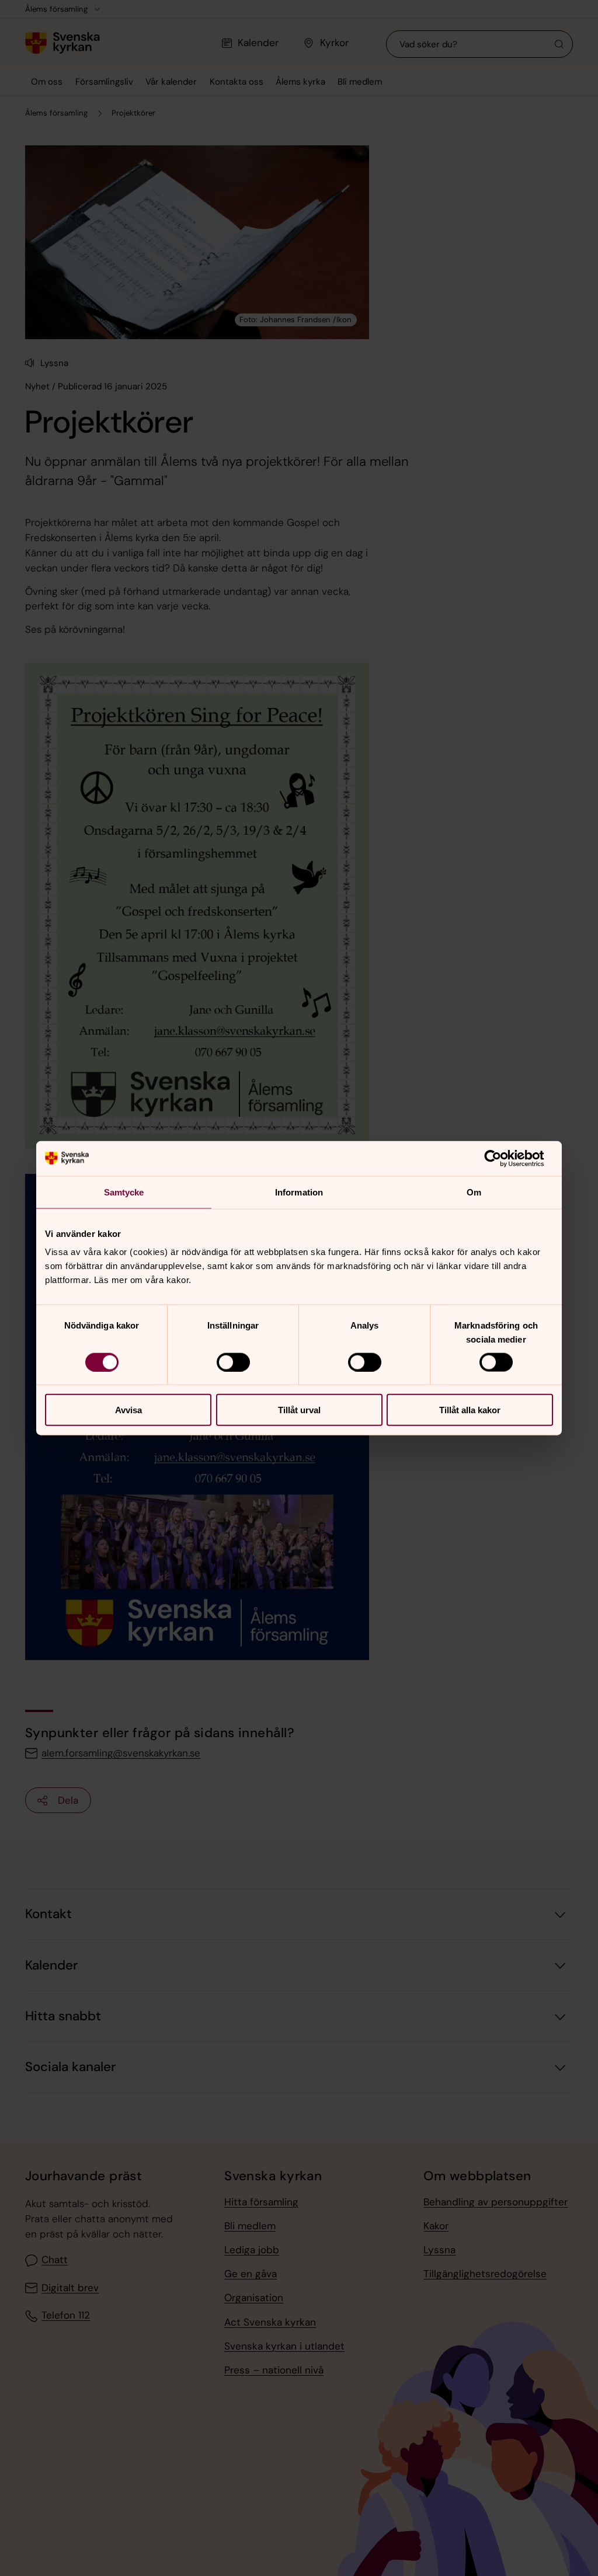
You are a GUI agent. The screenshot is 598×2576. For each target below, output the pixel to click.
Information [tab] (299, 1192)
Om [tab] (474, 1192)
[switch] (233, 1362)
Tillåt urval (299, 1410)
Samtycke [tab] (124, 1192)
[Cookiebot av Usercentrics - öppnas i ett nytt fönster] (502, 1158)
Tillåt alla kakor (470, 1410)
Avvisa (128, 1410)
